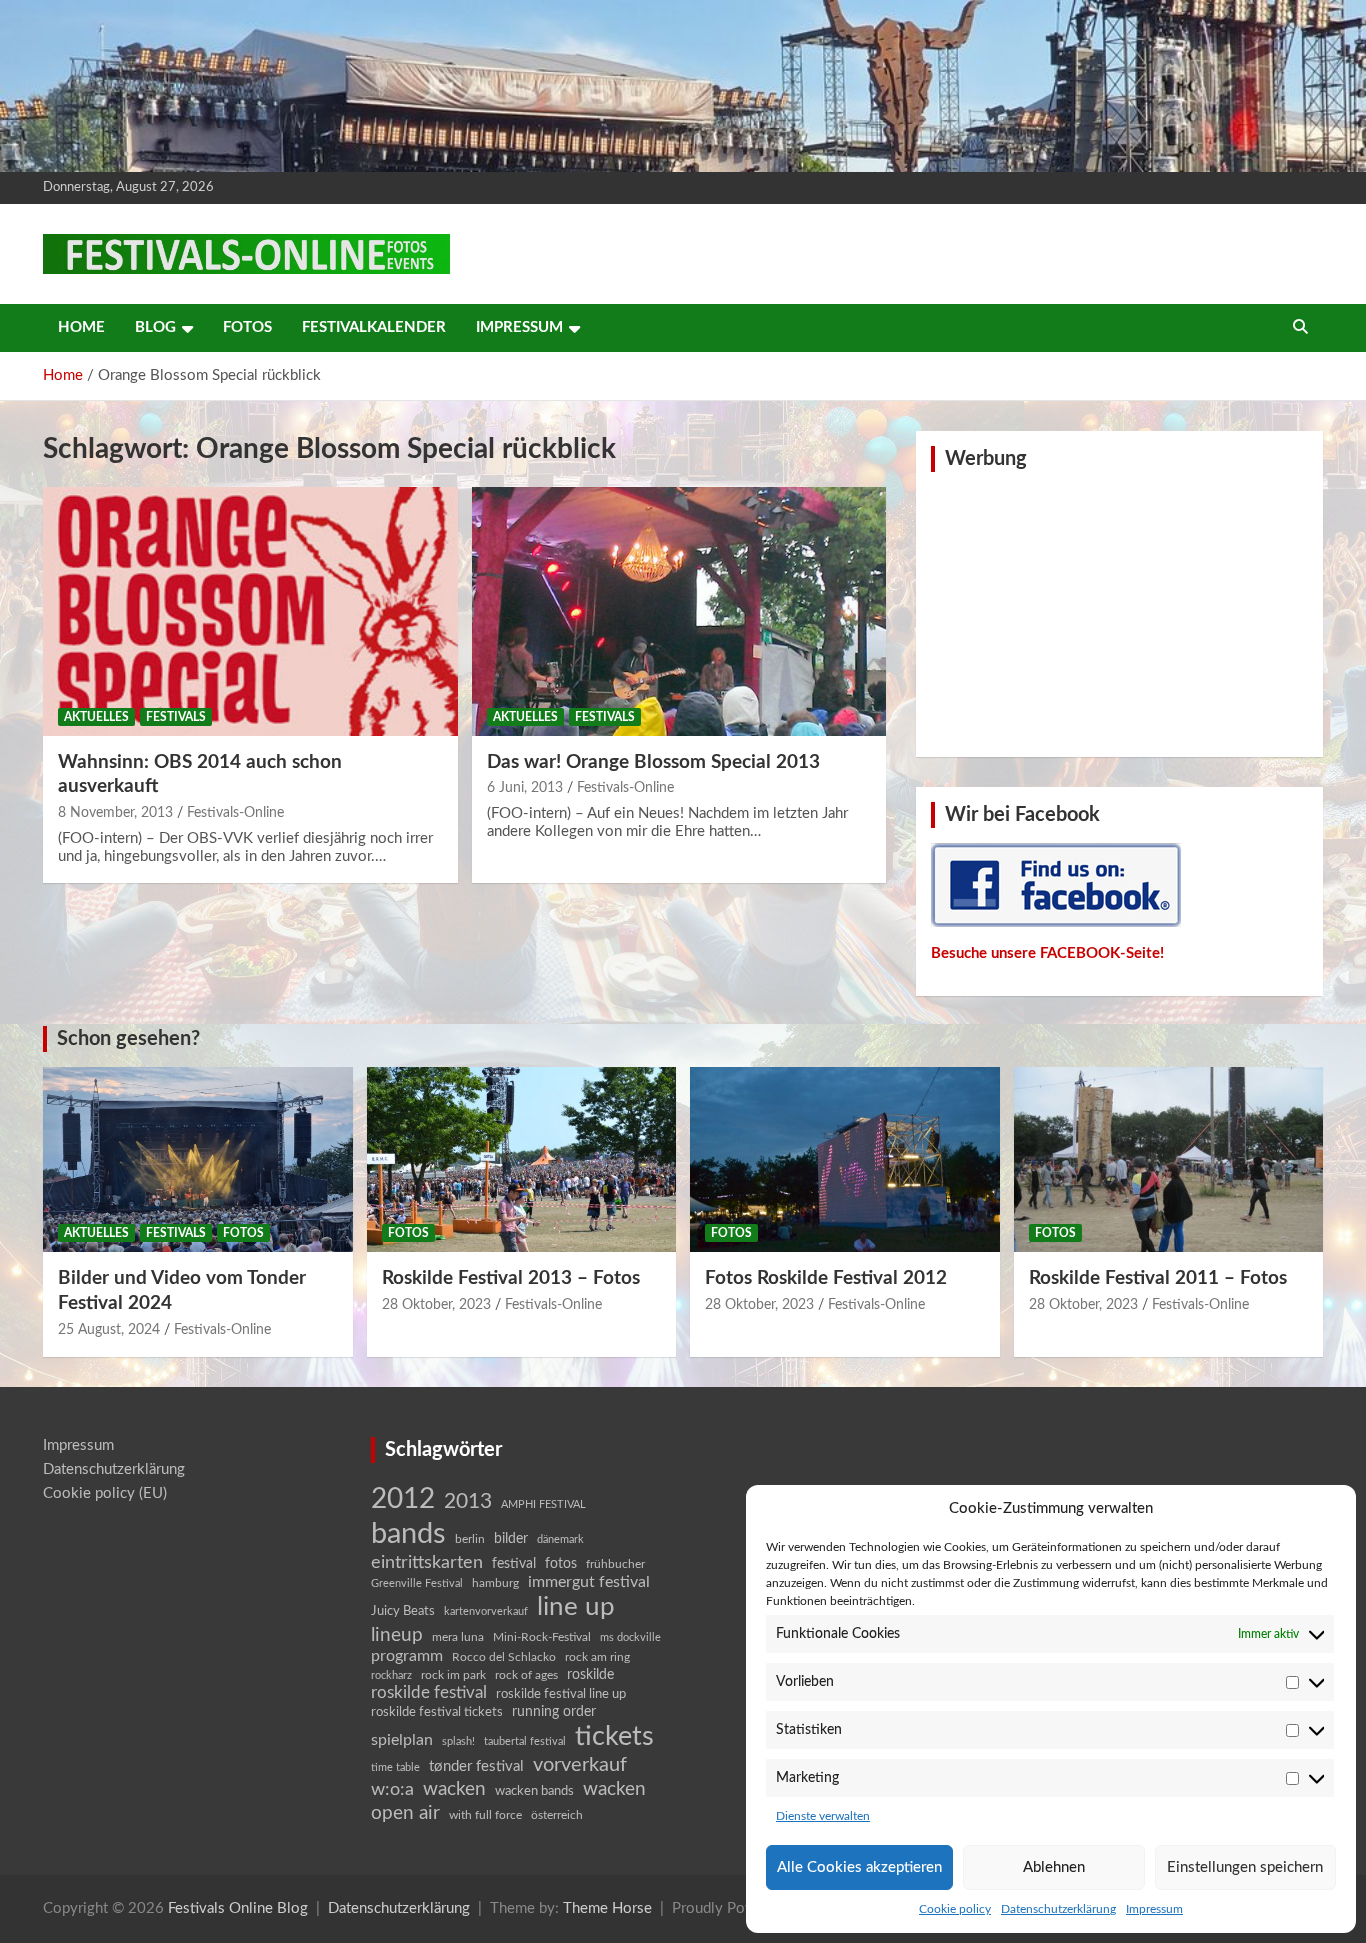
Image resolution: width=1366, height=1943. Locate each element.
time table (395, 1767)
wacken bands (534, 1791)
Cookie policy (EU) (105, 1493)
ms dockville (630, 1637)
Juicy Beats (403, 1611)
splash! (458, 1741)
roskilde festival (429, 1693)
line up (576, 1607)
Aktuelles (96, 717)
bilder (511, 1539)
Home (81, 327)
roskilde (590, 1675)
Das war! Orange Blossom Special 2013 (653, 762)
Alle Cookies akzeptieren (859, 1867)
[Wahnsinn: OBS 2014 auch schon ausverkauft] (250, 611)
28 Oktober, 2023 (436, 1305)
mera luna (458, 1637)
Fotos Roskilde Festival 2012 (826, 1278)
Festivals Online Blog (238, 1908)
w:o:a (392, 1789)
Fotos (247, 327)
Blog (155, 327)
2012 (403, 1499)
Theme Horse (607, 1908)
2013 (468, 1501)
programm (407, 1656)
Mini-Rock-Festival (542, 1637)
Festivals (176, 717)
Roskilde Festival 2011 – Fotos (1158, 1278)
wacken (454, 1789)
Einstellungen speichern (1245, 1867)
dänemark (560, 1539)
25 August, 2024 (109, 1330)
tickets (614, 1736)
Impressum (1154, 1909)
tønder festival (476, 1766)
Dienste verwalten (823, 1816)
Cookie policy (955, 1909)
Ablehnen (1054, 1867)
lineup (397, 1635)
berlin (470, 1539)
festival (514, 1564)
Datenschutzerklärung (1058, 1909)
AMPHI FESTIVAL (543, 1504)
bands (408, 1534)
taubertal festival (525, 1741)
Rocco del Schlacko (504, 1657)
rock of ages (526, 1675)
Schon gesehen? (128, 1039)
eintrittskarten (427, 1562)
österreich (557, 1815)
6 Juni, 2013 (525, 788)
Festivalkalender (374, 327)
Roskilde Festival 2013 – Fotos (511, 1278)
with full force (485, 1815)
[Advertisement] (1120, 612)
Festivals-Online (235, 813)
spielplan (402, 1740)
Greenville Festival (417, 1583)
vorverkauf (580, 1765)
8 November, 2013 (115, 813)
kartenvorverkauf (486, 1611)
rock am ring (597, 1657)
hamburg (495, 1583)
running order (554, 1712)
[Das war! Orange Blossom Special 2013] (678, 611)
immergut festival (589, 1582)
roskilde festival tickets (437, 1712)
